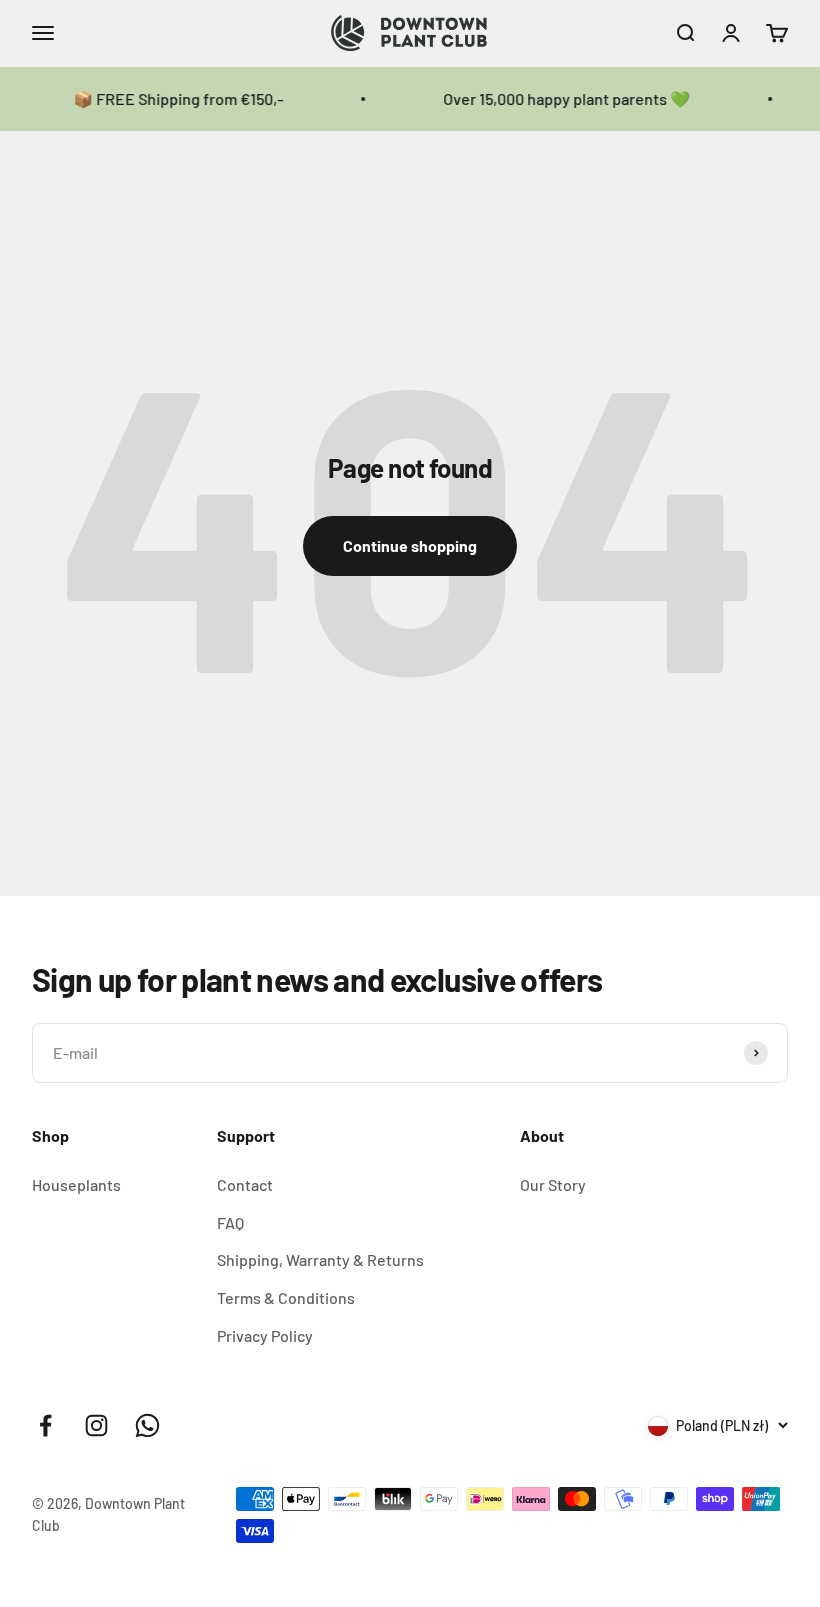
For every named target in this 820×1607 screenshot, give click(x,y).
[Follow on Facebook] (45, 1425)
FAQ (230, 1222)
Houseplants (76, 1184)
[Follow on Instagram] (96, 1425)
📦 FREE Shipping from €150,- (165, 98)
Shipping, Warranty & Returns (320, 1259)
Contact (245, 1184)
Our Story (553, 1184)
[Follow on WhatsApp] (147, 1425)
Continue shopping (410, 545)
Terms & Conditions (286, 1297)
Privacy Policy (265, 1335)
